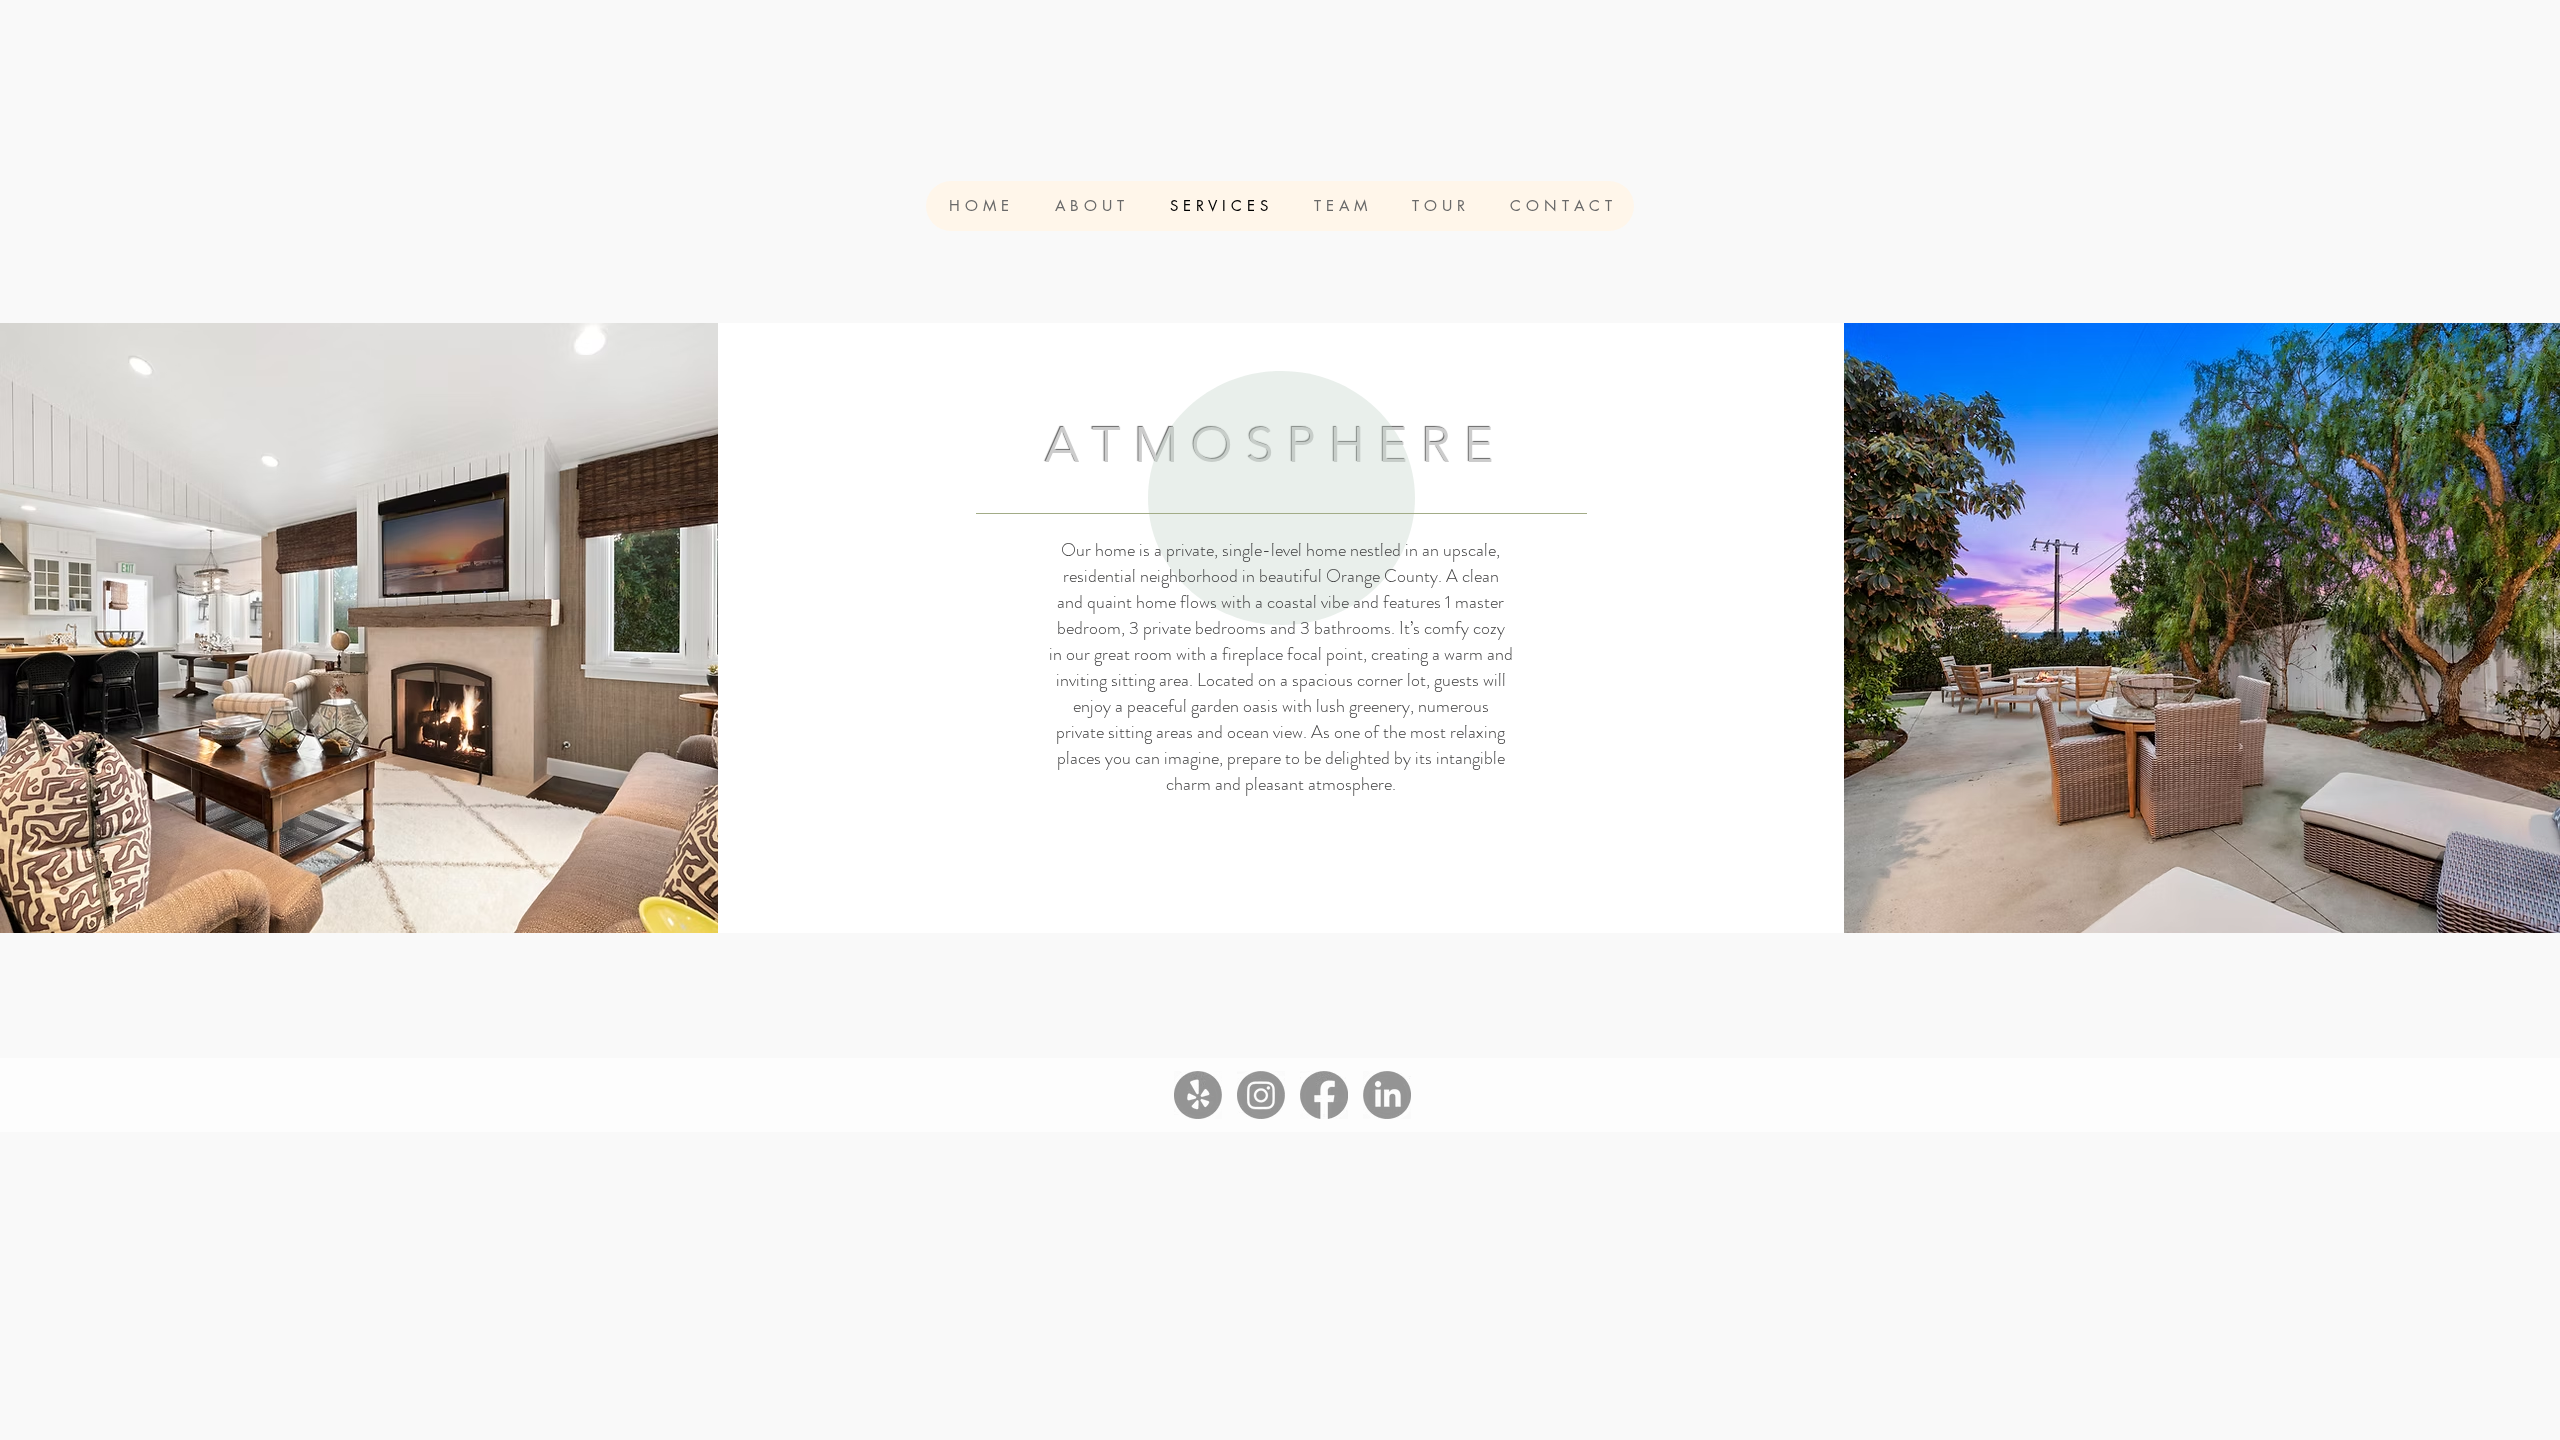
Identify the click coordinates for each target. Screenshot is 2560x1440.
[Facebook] (1324, 1095)
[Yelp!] (1198, 1095)
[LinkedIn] (1387, 1095)
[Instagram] (1261, 1095)
